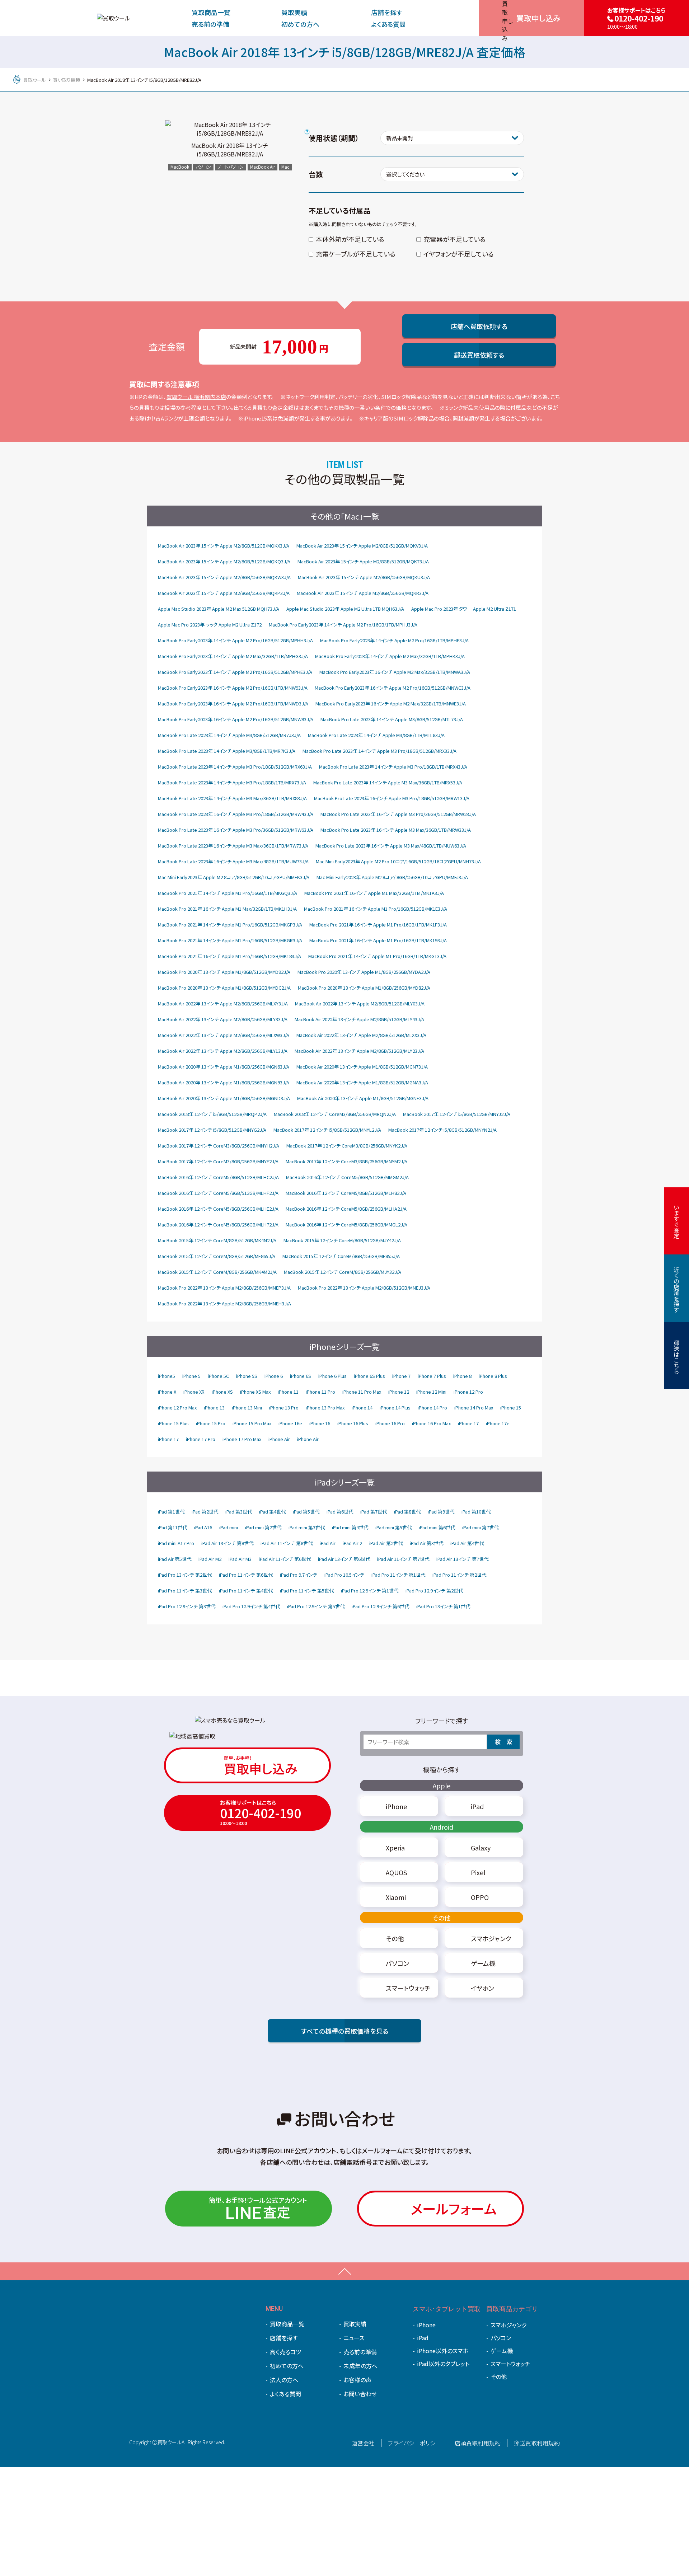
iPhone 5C (218, 1376)
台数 (316, 174)
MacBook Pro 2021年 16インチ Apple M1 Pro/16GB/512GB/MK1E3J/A (376, 909)
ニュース (354, 2338)
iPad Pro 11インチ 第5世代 (307, 1590)
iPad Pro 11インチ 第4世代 (246, 1590)
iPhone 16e (290, 1423)
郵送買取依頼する (479, 355)
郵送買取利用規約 (537, 2443)
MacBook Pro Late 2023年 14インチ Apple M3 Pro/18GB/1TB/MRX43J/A (393, 767)
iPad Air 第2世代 (386, 1543)
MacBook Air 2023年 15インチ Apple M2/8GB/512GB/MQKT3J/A (363, 561)
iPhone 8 (462, 1376)
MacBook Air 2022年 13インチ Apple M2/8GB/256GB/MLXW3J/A (224, 1035)
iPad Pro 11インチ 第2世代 (459, 1575)
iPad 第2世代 (205, 1512)
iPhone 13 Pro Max (325, 1407)
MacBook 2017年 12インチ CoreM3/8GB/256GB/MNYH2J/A (219, 1146)
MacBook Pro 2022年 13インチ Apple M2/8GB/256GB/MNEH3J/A (224, 1303)
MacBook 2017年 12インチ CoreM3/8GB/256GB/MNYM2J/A (346, 1161)
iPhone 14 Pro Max (474, 1407)
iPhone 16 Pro (390, 1423)
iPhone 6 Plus (332, 1376)
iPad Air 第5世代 (175, 1559)
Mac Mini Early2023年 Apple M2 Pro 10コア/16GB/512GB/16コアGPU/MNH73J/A (398, 861)
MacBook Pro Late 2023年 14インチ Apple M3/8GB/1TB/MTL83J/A (376, 735)
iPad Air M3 (240, 1559)
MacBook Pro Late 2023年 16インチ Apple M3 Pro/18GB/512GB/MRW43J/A (236, 814)
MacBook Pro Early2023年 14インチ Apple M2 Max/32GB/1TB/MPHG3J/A (233, 656)
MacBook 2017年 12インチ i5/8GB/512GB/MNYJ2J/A (457, 1114)
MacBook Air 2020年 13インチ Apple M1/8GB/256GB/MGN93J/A (224, 1082)
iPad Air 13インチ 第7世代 (462, 1559)
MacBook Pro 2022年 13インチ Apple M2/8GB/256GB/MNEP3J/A (224, 1288)
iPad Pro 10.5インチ (344, 1575)
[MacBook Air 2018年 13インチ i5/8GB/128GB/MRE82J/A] (230, 129)
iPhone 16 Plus (353, 1423)
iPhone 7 (401, 1376)
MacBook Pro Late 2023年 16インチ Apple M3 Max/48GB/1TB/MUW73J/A (233, 861)
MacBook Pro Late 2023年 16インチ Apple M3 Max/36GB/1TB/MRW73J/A (233, 846)
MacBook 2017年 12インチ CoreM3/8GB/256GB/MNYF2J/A (218, 1161)
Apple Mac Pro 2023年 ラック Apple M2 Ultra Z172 (210, 625)
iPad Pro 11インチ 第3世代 (185, 1590)
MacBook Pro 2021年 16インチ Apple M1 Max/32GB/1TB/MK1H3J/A (227, 909)
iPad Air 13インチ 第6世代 (344, 1559)
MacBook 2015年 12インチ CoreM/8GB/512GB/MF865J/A (217, 1256)
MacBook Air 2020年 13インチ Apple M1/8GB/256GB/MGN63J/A (224, 1067)
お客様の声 (357, 2380)
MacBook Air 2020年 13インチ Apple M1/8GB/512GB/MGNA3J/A (362, 1082)
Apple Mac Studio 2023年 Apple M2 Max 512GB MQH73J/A (219, 609)
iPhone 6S (301, 1376)
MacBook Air (263, 167)
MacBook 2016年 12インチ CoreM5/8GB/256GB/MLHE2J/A (218, 1209)
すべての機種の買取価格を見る (345, 2031)
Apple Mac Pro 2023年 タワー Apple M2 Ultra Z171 (464, 609)
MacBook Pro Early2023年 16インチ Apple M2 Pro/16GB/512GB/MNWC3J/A (393, 688)
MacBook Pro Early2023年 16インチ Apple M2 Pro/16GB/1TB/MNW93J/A (233, 688)
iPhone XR (194, 1392)
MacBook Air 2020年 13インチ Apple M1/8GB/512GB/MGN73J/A (362, 1067)
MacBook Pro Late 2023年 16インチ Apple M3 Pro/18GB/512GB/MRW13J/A (392, 798)
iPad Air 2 (352, 1543)
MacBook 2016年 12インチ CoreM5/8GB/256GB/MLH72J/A (218, 1224)
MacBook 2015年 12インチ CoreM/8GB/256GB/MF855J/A (341, 1256)
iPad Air (328, 1543)
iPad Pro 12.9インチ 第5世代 (316, 1606)
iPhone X (167, 1392)
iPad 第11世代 (172, 1527)
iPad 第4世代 (272, 1512)
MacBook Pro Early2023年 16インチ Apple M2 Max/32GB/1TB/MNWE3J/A (391, 703)
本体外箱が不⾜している (350, 239)
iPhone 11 (288, 1392)
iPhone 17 (468, 1423)
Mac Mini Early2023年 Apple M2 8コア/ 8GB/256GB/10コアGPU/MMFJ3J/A (392, 877)
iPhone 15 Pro (211, 1423)
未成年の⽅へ (360, 2366)
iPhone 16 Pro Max (431, 1423)
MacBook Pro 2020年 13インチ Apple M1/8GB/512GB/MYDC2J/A (224, 988)
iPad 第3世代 (239, 1512)
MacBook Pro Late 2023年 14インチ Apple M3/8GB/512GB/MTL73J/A (392, 719)
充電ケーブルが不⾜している (356, 254)
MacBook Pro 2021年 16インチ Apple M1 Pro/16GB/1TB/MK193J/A (378, 940)
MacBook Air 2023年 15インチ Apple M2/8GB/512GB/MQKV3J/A (362, 546)
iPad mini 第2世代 (263, 1527)
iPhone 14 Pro (432, 1407)
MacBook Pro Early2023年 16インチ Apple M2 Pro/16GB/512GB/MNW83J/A (236, 719)
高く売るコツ (285, 2352)
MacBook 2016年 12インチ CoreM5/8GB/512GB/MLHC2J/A (218, 1177)
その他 (442, 1918)
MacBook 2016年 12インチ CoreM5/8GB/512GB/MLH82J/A (346, 1193)
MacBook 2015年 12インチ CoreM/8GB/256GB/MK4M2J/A (217, 1272)
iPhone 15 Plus (173, 1423)
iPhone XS (222, 1392)
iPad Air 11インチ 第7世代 (403, 1559)
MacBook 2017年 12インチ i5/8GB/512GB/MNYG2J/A (212, 1130)
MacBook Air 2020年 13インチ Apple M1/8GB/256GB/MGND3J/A (224, 1098)
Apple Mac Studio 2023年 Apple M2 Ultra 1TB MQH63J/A (345, 609)
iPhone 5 (191, 1376)
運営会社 (363, 2443)
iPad (423, 2338)
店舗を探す (387, 12)
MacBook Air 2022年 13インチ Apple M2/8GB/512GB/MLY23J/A (359, 1051)
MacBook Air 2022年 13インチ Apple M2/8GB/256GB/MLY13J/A (223, 1051)
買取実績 (294, 12)
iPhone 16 (320, 1423)
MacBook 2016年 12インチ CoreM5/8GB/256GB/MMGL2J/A (346, 1224)
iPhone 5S (247, 1376)
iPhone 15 (511, 1407)
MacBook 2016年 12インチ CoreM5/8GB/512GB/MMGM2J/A (347, 1177)
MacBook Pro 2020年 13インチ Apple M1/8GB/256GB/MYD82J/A (364, 988)
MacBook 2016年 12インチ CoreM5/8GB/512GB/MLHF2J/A (218, 1193)
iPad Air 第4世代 (467, 1543)
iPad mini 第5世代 (393, 1527)
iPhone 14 (362, 1407)
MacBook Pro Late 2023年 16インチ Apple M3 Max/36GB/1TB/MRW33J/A (396, 830)
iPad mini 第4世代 (350, 1527)
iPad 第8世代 (407, 1512)
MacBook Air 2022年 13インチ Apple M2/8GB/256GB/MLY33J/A (223, 1019)
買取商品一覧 (211, 12)
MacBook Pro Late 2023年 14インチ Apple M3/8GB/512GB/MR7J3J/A (229, 735)
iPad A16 (203, 1527)
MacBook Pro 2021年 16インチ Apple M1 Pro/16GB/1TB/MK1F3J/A (378, 925)
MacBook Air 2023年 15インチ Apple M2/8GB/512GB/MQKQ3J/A (224, 561)
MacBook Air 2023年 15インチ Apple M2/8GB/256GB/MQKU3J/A (364, 577)
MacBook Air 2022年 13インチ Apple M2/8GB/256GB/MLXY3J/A (223, 1003)
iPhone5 (167, 1376)
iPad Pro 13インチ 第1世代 (443, 1606)
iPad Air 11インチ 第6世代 (285, 1559)
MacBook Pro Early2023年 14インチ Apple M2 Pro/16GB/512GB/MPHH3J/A (235, 640)
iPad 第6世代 (340, 1512)
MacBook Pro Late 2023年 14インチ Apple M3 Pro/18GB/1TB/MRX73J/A (232, 782)
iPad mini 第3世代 (307, 1527)
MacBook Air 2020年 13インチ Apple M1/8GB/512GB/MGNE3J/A (363, 1098)
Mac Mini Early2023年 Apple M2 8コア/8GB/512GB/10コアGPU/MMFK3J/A (234, 877)
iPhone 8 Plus (493, 1376)
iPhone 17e (498, 1423)
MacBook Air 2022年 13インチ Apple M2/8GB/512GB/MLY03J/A (360, 1003)
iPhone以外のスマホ (443, 2351)
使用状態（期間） (334, 138)
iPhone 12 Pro (468, 1392)
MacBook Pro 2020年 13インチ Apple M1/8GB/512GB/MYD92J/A (224, 972)
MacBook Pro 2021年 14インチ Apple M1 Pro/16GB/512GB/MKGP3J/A (230, 925)
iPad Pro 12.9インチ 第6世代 (380, 1606)
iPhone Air (279, 1439)
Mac (285, 167)
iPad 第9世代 (441, 1512)
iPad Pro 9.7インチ (299, 1575)
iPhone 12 (399, 1392)
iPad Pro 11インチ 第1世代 (398, 1575)
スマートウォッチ (510, 2364)
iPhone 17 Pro (201, 1439)
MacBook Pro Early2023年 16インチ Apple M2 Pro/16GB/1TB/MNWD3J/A (233, 703)
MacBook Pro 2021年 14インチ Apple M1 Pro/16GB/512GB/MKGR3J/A (230, 940)
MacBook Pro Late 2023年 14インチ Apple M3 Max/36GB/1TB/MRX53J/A (388, 782)
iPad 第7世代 (374, 1512)
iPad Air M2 (210, 1559)
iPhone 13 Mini (247, 1407)
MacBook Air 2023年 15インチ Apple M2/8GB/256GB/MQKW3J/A (224, 577)
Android (442, 1827)
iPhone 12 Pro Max (177, 1407)
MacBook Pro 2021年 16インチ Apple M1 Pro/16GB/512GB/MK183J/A (229, 956)
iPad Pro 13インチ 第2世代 (185, 1575)
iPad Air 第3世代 (426, 1543)
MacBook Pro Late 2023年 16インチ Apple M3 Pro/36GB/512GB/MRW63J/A (236, 830)
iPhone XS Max (255, 1392)
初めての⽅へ (300, 24)
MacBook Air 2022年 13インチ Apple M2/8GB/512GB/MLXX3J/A (361, 1035)
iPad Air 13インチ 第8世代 (227, 1543)
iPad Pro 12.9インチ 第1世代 (370, 1590)
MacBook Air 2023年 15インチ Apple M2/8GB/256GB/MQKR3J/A (363, 593)
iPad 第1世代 (171, 1512)
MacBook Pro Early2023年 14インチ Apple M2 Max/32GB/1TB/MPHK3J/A (390, 656)
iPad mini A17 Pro (176, 1543)
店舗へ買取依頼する (479, 326)
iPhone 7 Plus (432, 1376)
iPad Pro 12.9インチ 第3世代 (187, 1606)
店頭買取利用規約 (478, 2443)
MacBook (180, 167)
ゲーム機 (502, 2351)
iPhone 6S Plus (369, 1376)
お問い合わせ (360, 2394)
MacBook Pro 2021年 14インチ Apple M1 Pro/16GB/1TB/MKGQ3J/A (228, 893)
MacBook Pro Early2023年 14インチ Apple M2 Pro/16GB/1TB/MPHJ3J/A (343, 625)
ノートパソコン (231, 167)
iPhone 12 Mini (431, 1392)
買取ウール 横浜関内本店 (196, 397)
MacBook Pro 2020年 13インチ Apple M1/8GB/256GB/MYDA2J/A (364, 972)
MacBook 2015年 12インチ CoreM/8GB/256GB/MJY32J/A (343, 1272)
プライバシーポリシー (414, 2443)
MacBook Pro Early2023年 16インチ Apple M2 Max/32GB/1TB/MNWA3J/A (395, 672)
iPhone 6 (274, 1376)
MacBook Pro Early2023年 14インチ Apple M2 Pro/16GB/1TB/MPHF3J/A (394, 640)
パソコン (203, 167)
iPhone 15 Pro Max (252, 1423)
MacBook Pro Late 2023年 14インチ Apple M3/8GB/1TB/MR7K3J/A (227, 751)
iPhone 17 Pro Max (242, 1439)
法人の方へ (284, 2380)
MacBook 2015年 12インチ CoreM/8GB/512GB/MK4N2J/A (217, 1240)
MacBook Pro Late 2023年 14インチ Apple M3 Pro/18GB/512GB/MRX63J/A (235, 767)
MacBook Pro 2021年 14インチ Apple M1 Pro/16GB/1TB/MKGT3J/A (377, 956)
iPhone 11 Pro (320, 1392)
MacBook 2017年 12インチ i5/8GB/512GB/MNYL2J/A (327, 1130)
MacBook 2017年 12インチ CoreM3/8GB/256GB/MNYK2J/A (347, 1146)
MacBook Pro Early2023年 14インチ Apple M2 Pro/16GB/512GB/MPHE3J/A (235, 672)
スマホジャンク (508, 2325)
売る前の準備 (210, 24)
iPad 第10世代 (476, 1512)
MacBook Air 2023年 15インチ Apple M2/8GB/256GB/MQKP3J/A (224, 593)
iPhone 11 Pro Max (362, 1392)
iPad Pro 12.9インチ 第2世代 (434, 1590)
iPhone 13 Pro (284, 1407)
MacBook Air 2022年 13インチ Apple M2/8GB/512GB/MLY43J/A (359, 1019)
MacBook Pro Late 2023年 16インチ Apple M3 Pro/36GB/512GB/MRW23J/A (398, 814)
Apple (442, 1786)
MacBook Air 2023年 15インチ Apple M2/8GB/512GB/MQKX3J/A (224, 546)
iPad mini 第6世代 (437, 1527)
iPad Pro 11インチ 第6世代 (246, 1575)
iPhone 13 (214, 1407)
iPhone (426, 2325)
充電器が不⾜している (454, 239)
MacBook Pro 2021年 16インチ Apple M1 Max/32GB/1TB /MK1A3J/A (374, 893)
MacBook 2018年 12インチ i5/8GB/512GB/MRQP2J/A (212, 1114)
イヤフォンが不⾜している (459, 254)
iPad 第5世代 (306, 1512)
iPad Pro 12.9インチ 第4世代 (251, 1606)
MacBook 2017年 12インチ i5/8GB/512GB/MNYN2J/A (442, 1130)
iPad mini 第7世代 (480, 1527)
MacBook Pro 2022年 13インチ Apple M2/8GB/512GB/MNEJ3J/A (364, 1288)
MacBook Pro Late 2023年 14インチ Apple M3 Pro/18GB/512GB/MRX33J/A (379, 751)
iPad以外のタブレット (443, 2364)
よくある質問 (388, 24)
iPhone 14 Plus (395, 1407)
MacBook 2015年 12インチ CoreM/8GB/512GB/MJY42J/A (342, 1240)
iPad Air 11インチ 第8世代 (287, 1543)
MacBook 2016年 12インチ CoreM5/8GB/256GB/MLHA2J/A (346, 1209)
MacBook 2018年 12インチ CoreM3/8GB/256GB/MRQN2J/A (335, 1114)
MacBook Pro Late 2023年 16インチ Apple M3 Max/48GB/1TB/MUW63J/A (391, 846)
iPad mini (229, 1527)
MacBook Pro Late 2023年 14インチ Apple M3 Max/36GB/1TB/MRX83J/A (232, 798)
